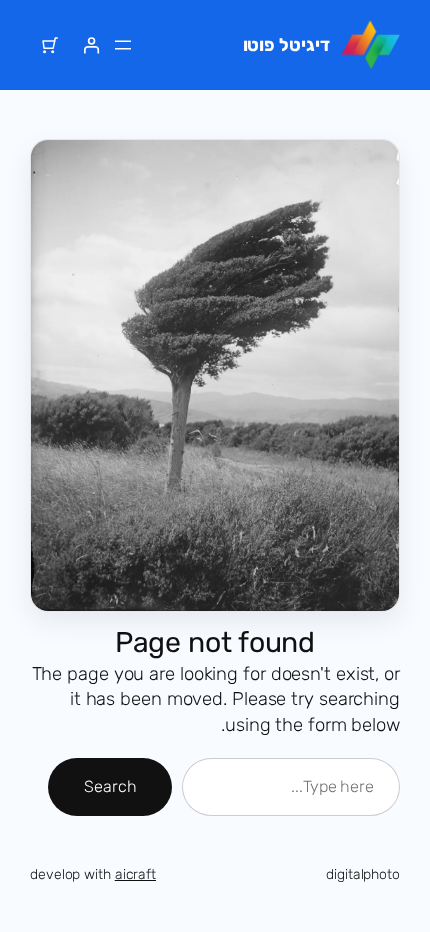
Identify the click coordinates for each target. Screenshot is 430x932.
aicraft (135, 874)
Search (110, 786)
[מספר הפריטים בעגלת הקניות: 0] (50, 45)
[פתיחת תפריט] (123, 45)
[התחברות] (91, 45)
